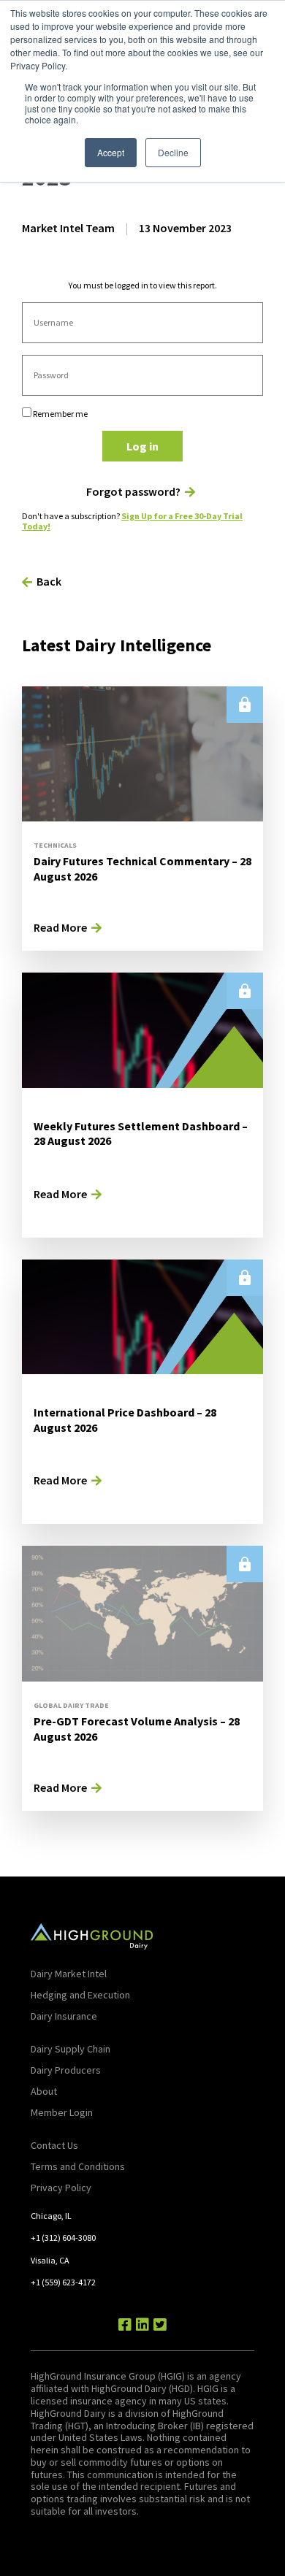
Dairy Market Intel (69, 1974)
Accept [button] (111, 152)
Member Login (62, 2112)
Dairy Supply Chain (71, 2049)
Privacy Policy (61, 2188)
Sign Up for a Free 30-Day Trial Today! (132, 521)
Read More (60, 927)
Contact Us (54, 2145)
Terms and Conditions (78, 2166)
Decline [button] (173, 152)
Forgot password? (133, 492)
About (44, 2091)
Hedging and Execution (80, 1995)
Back (49, 581)
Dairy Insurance (64, 2016)
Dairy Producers (66, 2070)
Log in (142, 446)
